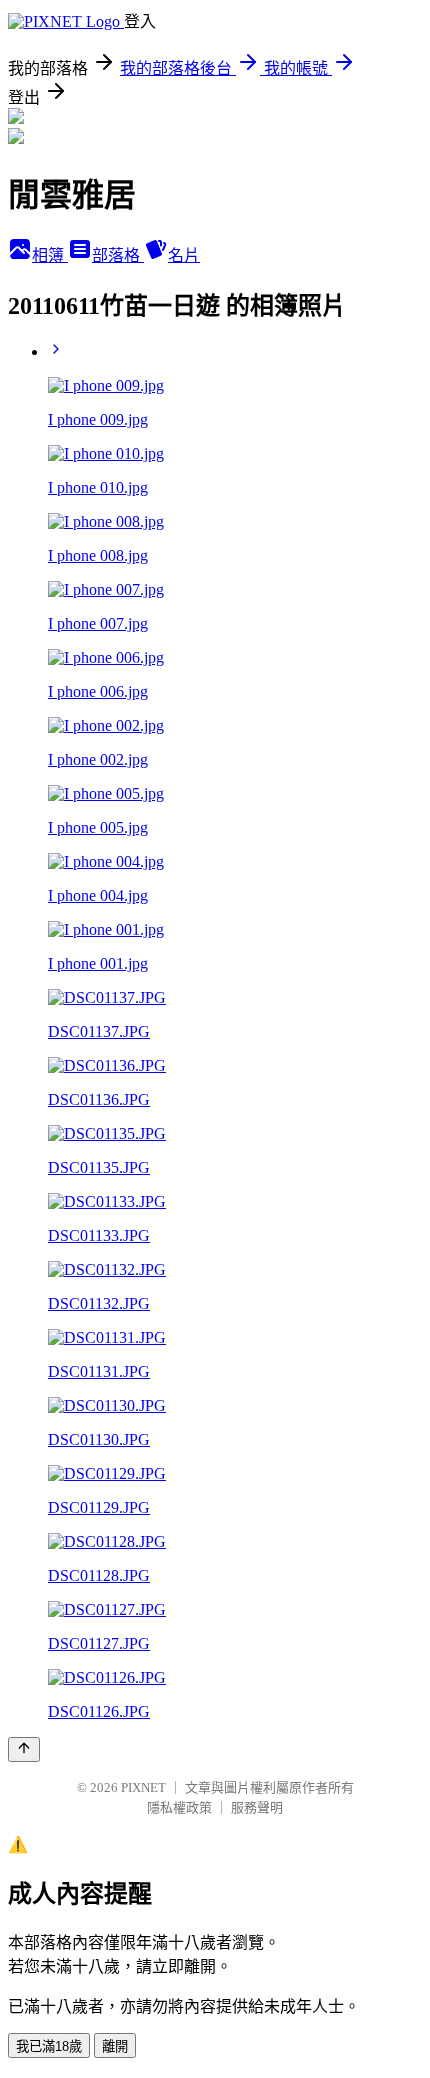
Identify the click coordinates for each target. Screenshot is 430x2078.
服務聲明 (257, 1807)
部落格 (118, 255)
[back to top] (24, 1749)
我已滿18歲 (49, 2046)
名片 (184, 255)
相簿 (50, 255)
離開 (115, 2046)
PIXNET (143, 1787)
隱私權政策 (179, 1807)
